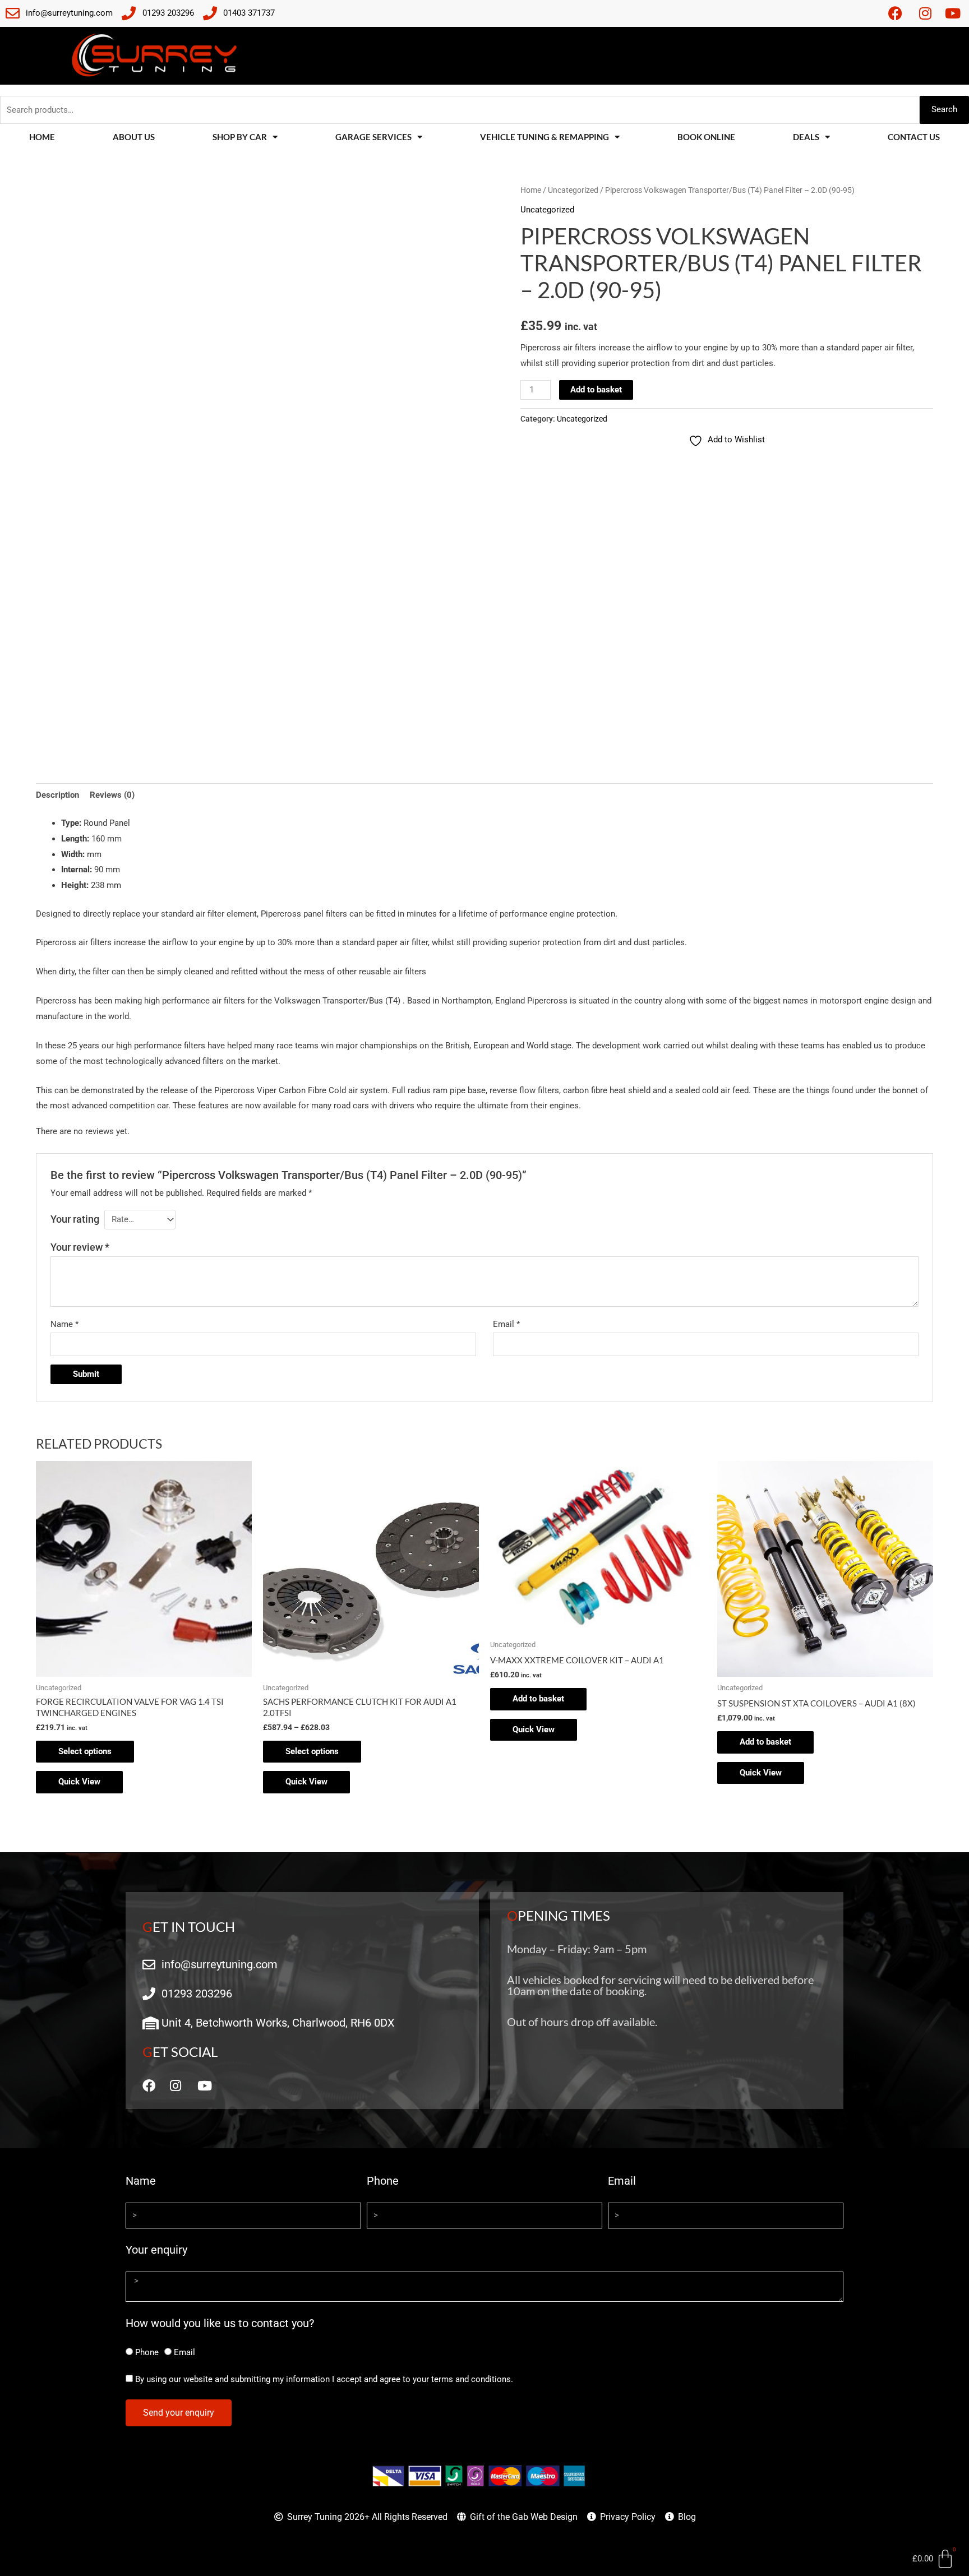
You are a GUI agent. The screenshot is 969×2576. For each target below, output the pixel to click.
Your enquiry (156, 2250)
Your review (80, 1247)
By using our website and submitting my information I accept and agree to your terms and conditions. (324, 2379)
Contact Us (914, 137)
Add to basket (596, 390)
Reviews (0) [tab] (112, 795)
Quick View (79, 1782)
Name (64, 1324)
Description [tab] (57, 795)
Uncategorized (573, 190)
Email (506, 1324)
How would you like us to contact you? (220, 2323)
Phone (383, 2181)
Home (42, 137)
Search (944, 109)
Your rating (75, 1219)
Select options (85, 1751)
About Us (134, 137)
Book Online (706, 137)
